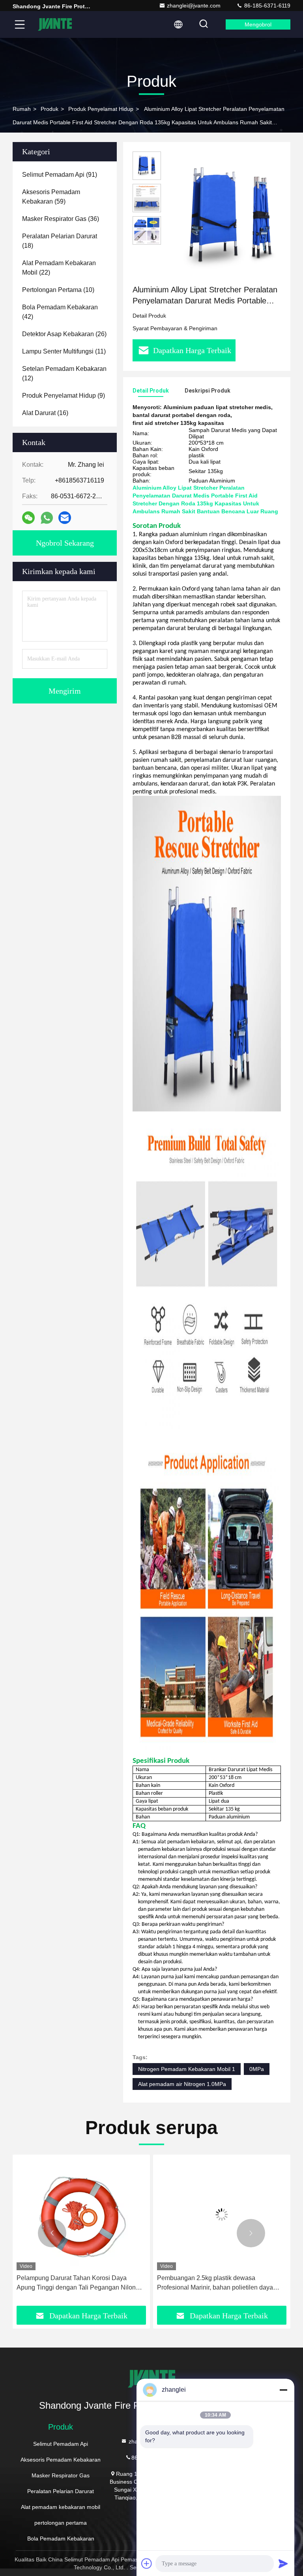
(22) (59, 268)
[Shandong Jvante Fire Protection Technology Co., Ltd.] (55, 24)
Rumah (22, 109)
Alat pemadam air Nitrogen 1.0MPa (182, 2084)
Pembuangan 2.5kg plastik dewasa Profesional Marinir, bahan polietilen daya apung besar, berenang (75, 2283)
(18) (60, 241)
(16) (45, 413)
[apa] (47, 518)
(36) (61, 219)
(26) (64, 334)
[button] (52, 2233)
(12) (64, 373)
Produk (50, 109)
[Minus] (283, 2390)
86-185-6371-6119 (267, 6)
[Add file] (147, 2563)
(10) (58, 290)
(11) (64, 351)
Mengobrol (258, 24)
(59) (51, 197)
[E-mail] (65, 518)
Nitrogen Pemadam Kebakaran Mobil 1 (187, 2069)
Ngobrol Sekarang (65, 543)
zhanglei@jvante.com (194, 6)
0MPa (257, 2069)
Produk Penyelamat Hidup (101, 109)
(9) (64, 396)
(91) (60, 175)
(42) (60, 312)
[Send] (283, 2563)
